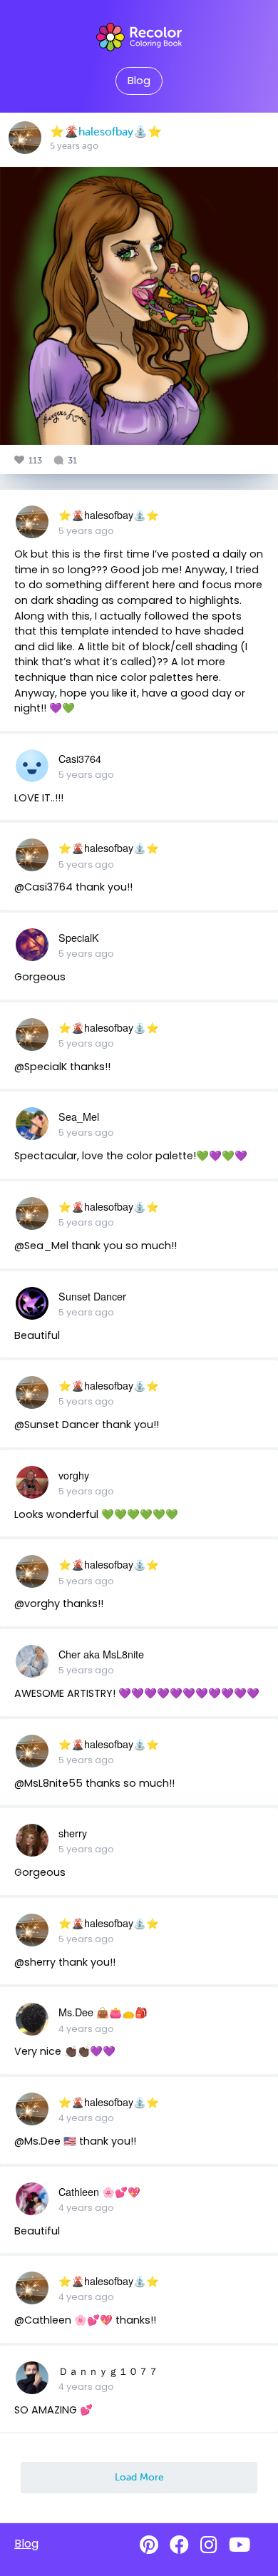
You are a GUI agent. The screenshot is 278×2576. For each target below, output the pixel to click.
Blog (139, 81)
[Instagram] (209, 2545)
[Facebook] (179, 2545)
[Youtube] (240, 2545)
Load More (139, 2477)
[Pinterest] (149, 2545)
